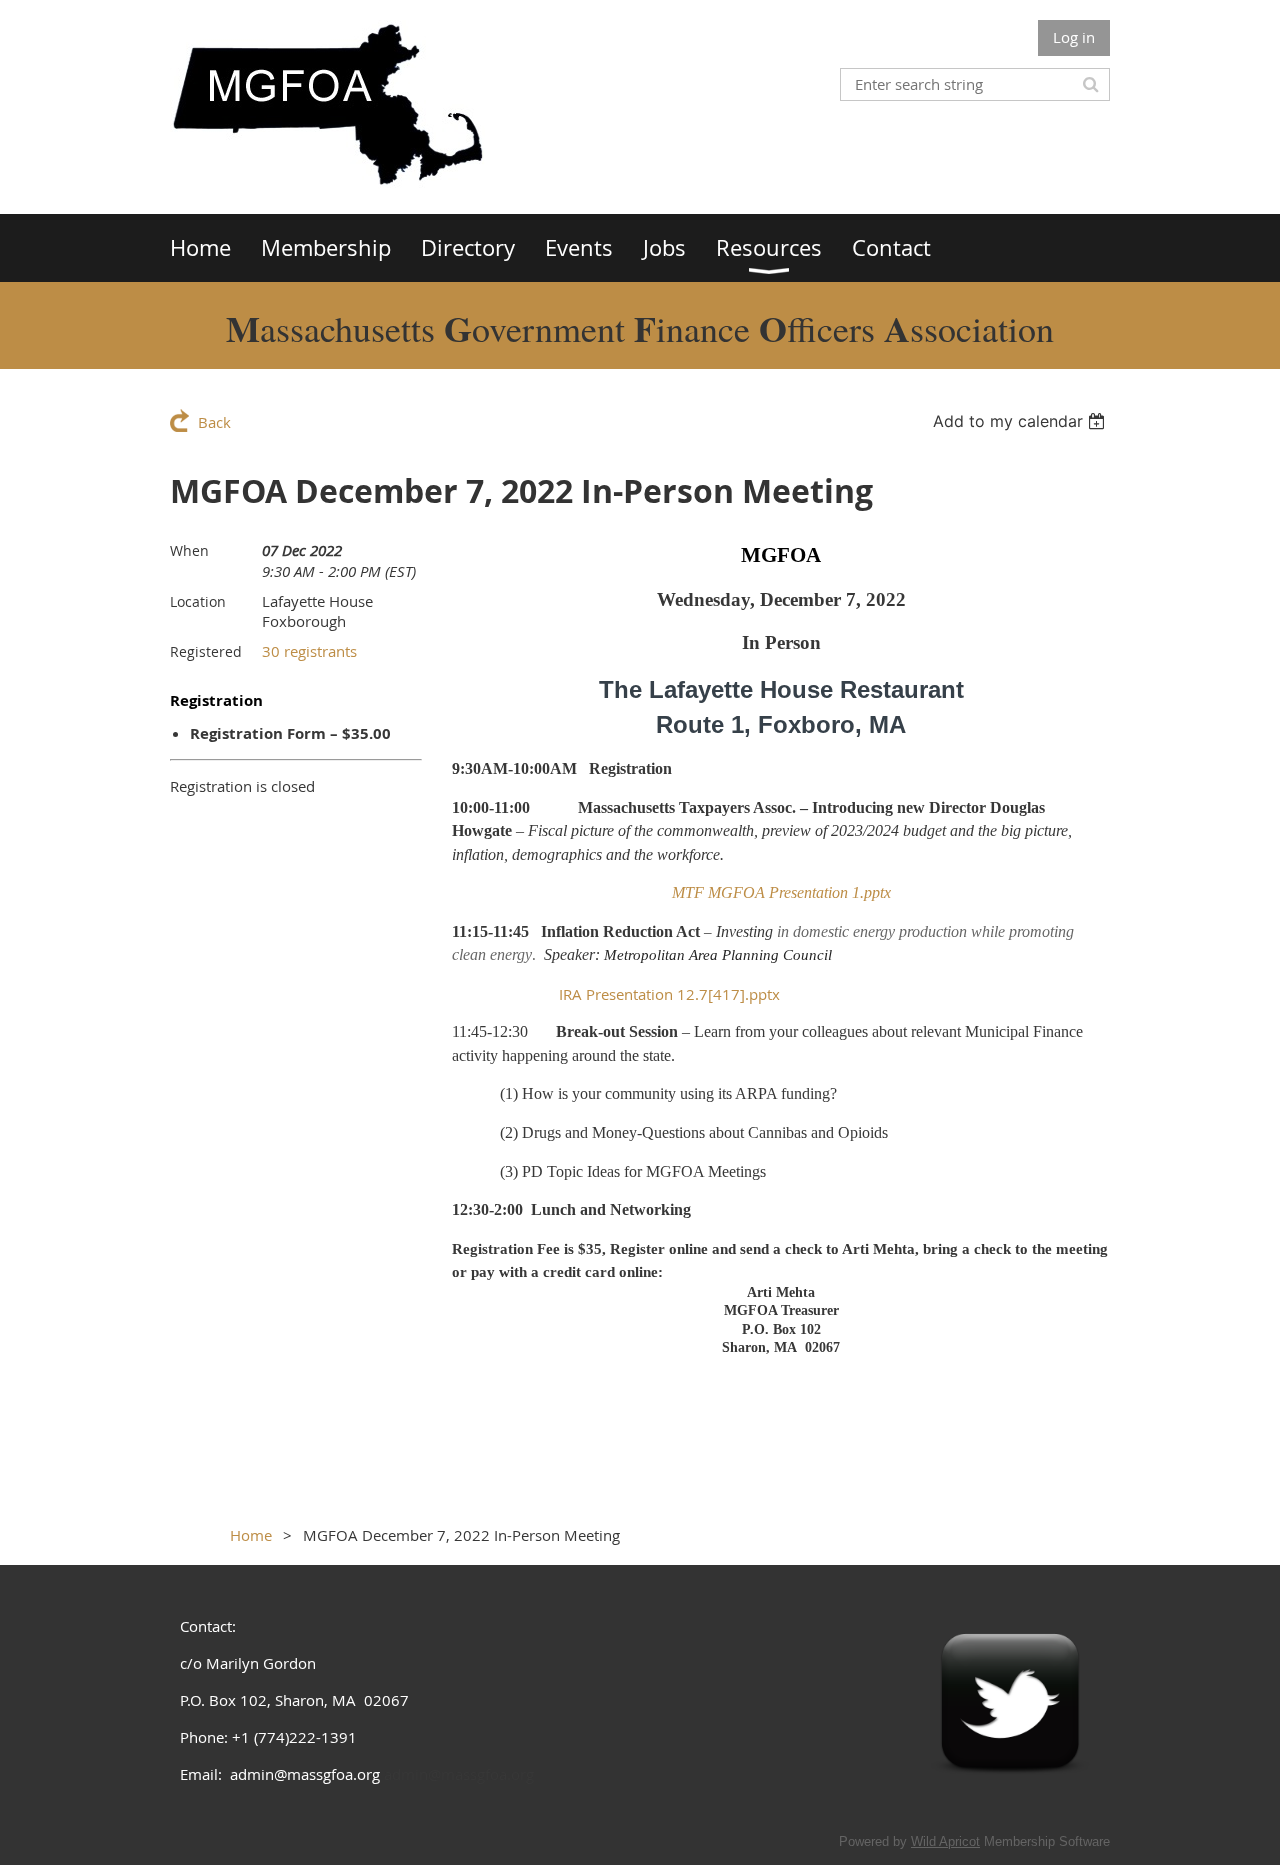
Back (214, 422)
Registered (206, 651)
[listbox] (1021, 421)
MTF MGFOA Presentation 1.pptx (781, 892)
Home (251, 1535)
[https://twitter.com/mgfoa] (1010, 1799)
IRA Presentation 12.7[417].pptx (669, 994)
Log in (1074, 37)
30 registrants (309, 651)
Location (198, 601)
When (189, 550)
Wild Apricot (945, 1841)
